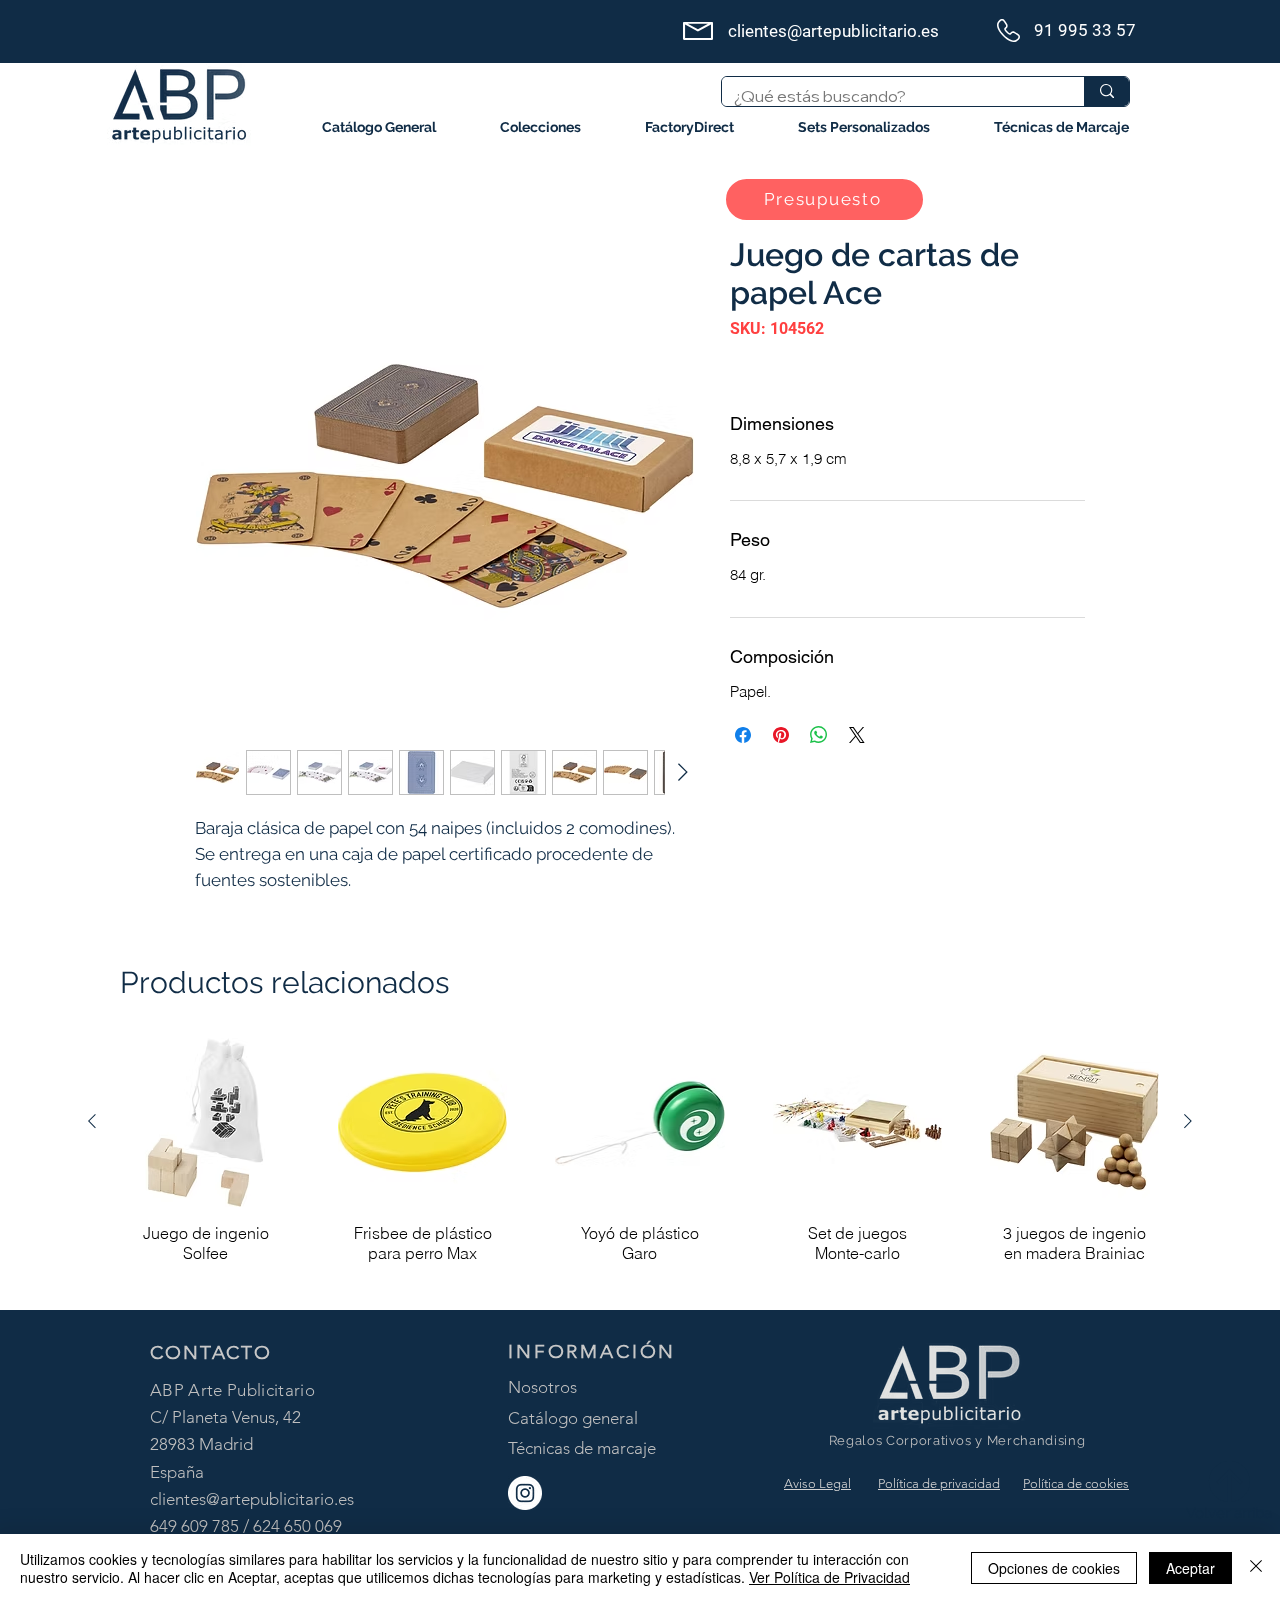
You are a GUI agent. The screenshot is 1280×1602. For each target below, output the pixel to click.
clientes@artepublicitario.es (252, 1499)
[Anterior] (92, 1121)
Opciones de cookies (1054, 1568)
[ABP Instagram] (525, 1493)
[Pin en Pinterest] (781, 735)
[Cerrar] (1256, 1568)
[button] (540, 127)
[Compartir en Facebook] (743, 735)
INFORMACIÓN (592, 1351)
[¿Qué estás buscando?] (1106, 91)
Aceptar (1190, 1568)
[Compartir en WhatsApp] (819, 735)
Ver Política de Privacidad (829, 1577)
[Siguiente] (1188, 1121)
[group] (640, 1165)
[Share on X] (857, 735)
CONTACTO (211, 1352)
